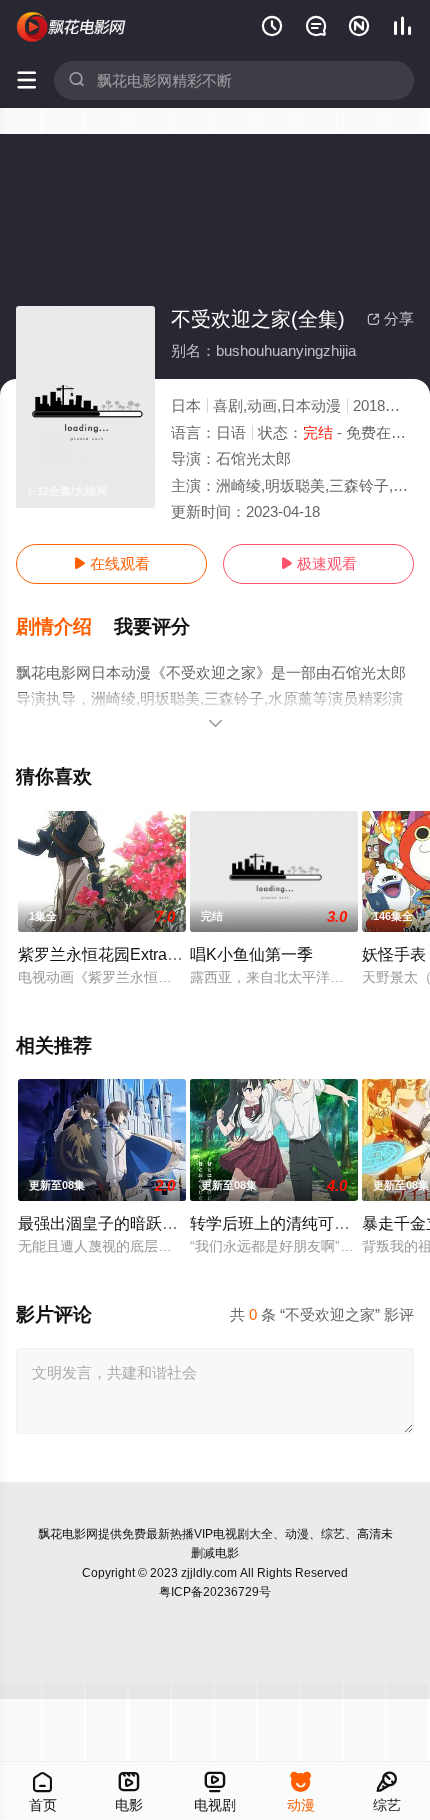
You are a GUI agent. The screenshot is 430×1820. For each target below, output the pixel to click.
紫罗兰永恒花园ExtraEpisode (122, 954)
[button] (65, 627)
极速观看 (318, 563)
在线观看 (111, 563)
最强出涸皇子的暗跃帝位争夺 (122, 1223)
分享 (390, 318)
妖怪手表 (394, 954)
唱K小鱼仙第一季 (251, 954)
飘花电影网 (68, 1534)
